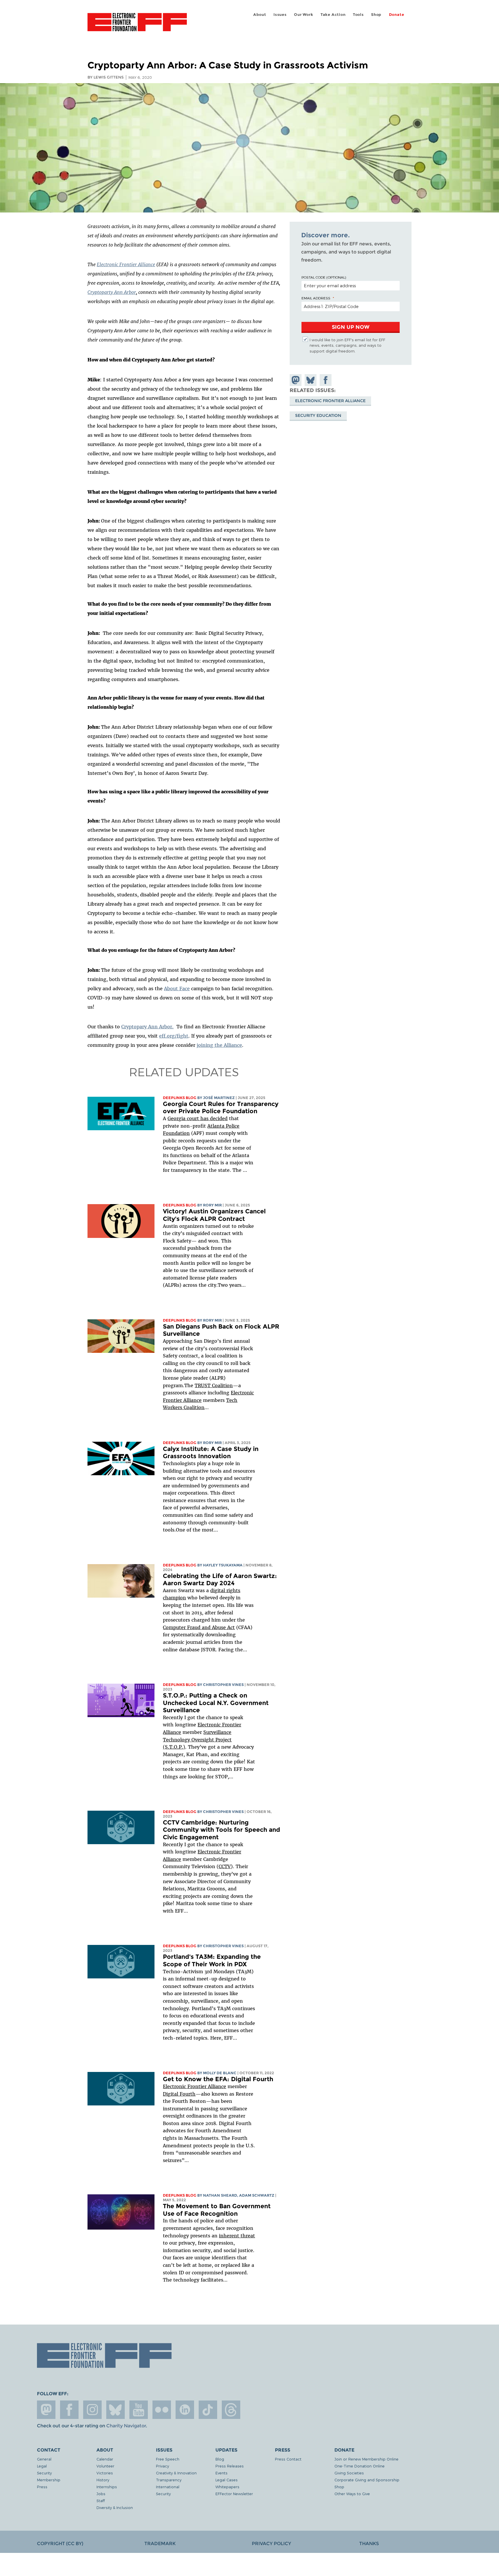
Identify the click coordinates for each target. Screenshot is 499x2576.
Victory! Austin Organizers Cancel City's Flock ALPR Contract (214, 1215)
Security (44, 2473)
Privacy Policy (271, 2544)
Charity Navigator (126, 2426)
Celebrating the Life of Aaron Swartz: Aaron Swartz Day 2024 (220, 1580)
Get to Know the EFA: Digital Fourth (218, 2079)
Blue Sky (116, 2410)
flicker (162, 2410)
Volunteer (105, 2466)
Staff (101, 2501)
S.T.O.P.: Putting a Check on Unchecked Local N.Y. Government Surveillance (216, 1703)
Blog (220, 2459)
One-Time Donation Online (360, 2466)
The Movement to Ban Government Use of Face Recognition (217, 2210)
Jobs (101, 2494)
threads (231, 2410)
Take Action (333, 15)
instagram (92, 2410)
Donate (397, 15)
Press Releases (230, 2466)
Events (221, 2473)
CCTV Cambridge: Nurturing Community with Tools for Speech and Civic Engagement (221, 1830)
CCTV (225, 1866)
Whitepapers (227, 2487)
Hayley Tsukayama (223, 1565)
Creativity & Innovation (176, 2473)
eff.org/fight (174, 1036)
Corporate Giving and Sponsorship (367, 2480)
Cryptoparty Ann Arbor (112, 292)
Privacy (162, 2466)
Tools (358, 15)
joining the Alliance (219, 1045)
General (44, 2459)
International (168, 2487)
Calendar (105, 2459)
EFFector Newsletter (234, 2494)
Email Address (316, 298)
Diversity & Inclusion (115, 2507)
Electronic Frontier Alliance (126, 264)
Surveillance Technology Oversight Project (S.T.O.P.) (197, 1740)
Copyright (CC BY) (60, 2544)
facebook (69, 2410)
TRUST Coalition (214, 1385)
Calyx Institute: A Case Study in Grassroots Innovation (211, 1453)
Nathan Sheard (220, 2195)
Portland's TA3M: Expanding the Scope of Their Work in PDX (212, 1960)
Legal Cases (227, 2480)
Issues (280, 15)
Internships (107, 2487)
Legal (42, 2466)
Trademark (160, 2544)
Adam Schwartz (257, 2195)
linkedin (185, 2410)
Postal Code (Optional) (324, 277)
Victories (105, 2473)
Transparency (169, 2480)
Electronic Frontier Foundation (137, 25)
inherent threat (237, 2236)
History (103, 2480)
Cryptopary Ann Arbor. (147, 1027)
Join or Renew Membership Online (366, 2459)
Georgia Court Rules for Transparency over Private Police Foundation (221, 1108)
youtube (139, 2410)
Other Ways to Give (352, 2494)
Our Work (304, 15)
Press (42, 2487)
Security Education (318, 415)
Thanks (369, 2544)
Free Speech (168, 2459)
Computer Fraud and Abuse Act (199, 1627)
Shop (376, 15)
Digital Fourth (179, 2094)
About (260, 15)
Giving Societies (349, 2473)
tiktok (208, 2410)
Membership (49, 2480)
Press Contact (288, 2459)
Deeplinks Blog (180, 1098)
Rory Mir (212, 1205)
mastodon (46, 2410)
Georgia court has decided (198, 1118)
